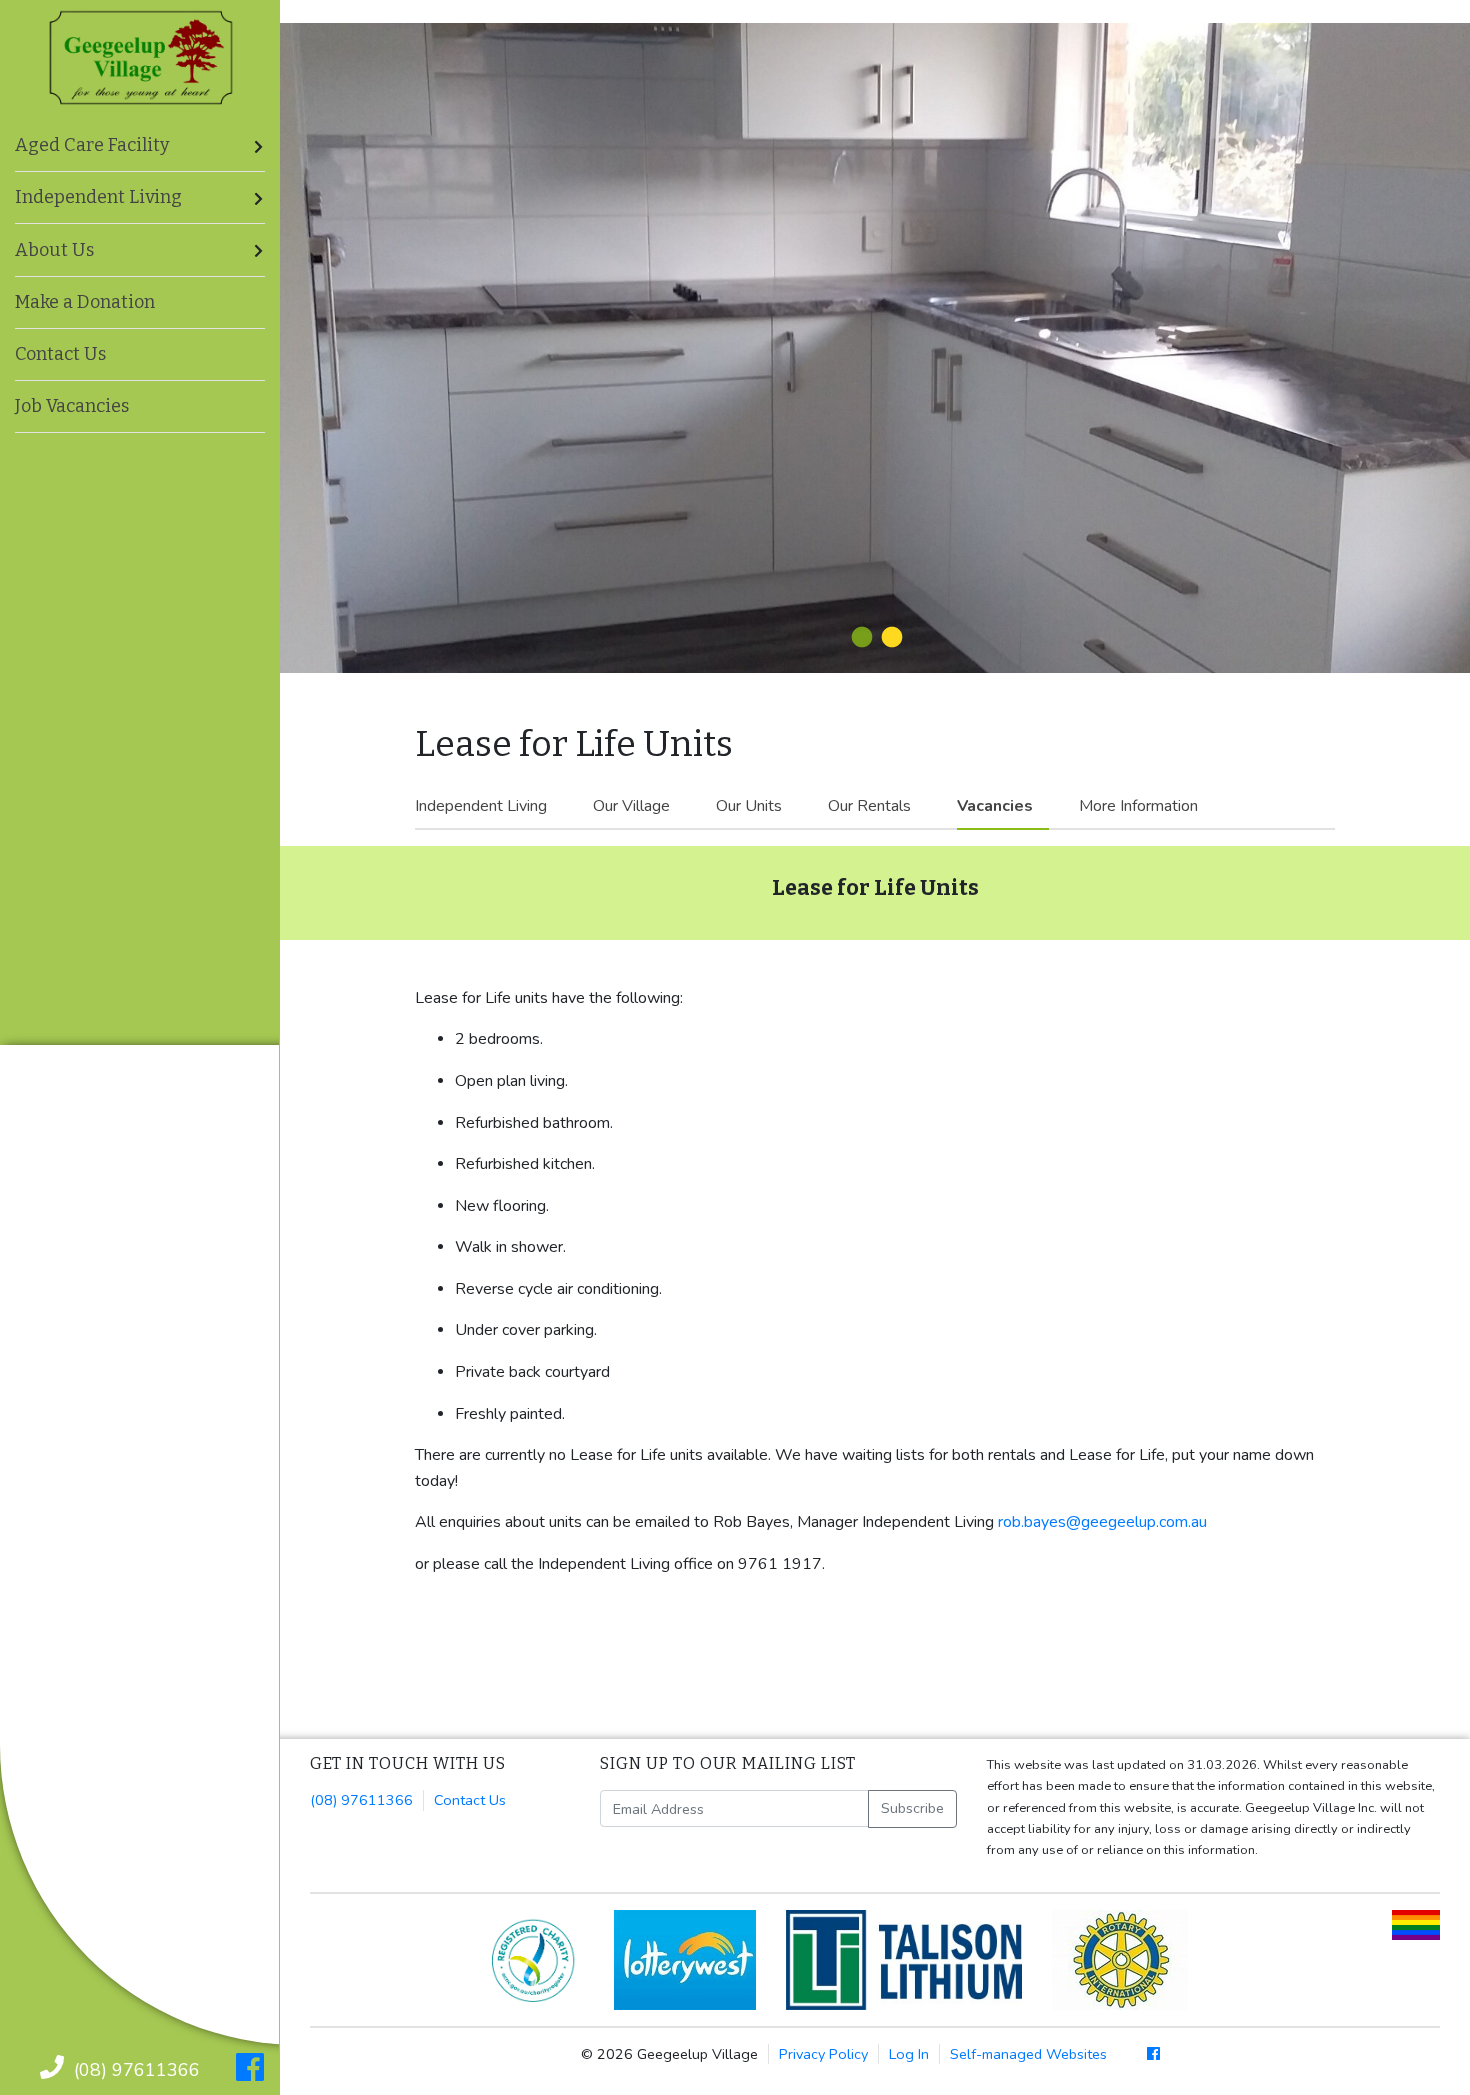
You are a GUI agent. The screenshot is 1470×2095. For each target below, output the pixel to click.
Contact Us (60, 354)
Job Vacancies (72, 406)
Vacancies (995, 806)
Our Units (749, 806)
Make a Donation (85, 302)
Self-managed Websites (1028, 2054)
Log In (909, 2054)
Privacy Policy (823, 2054)
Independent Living (481, 806)
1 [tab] (860, 638)
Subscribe (912, 1808)
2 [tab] (890, 638)
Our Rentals (869, 806)
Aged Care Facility (92, 145)
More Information (1138, 806)
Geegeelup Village (141, 58)
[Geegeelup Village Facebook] (250, 2068)
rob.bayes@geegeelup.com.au (1102, 1522)
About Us (54, 250)
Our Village (631, 806)
